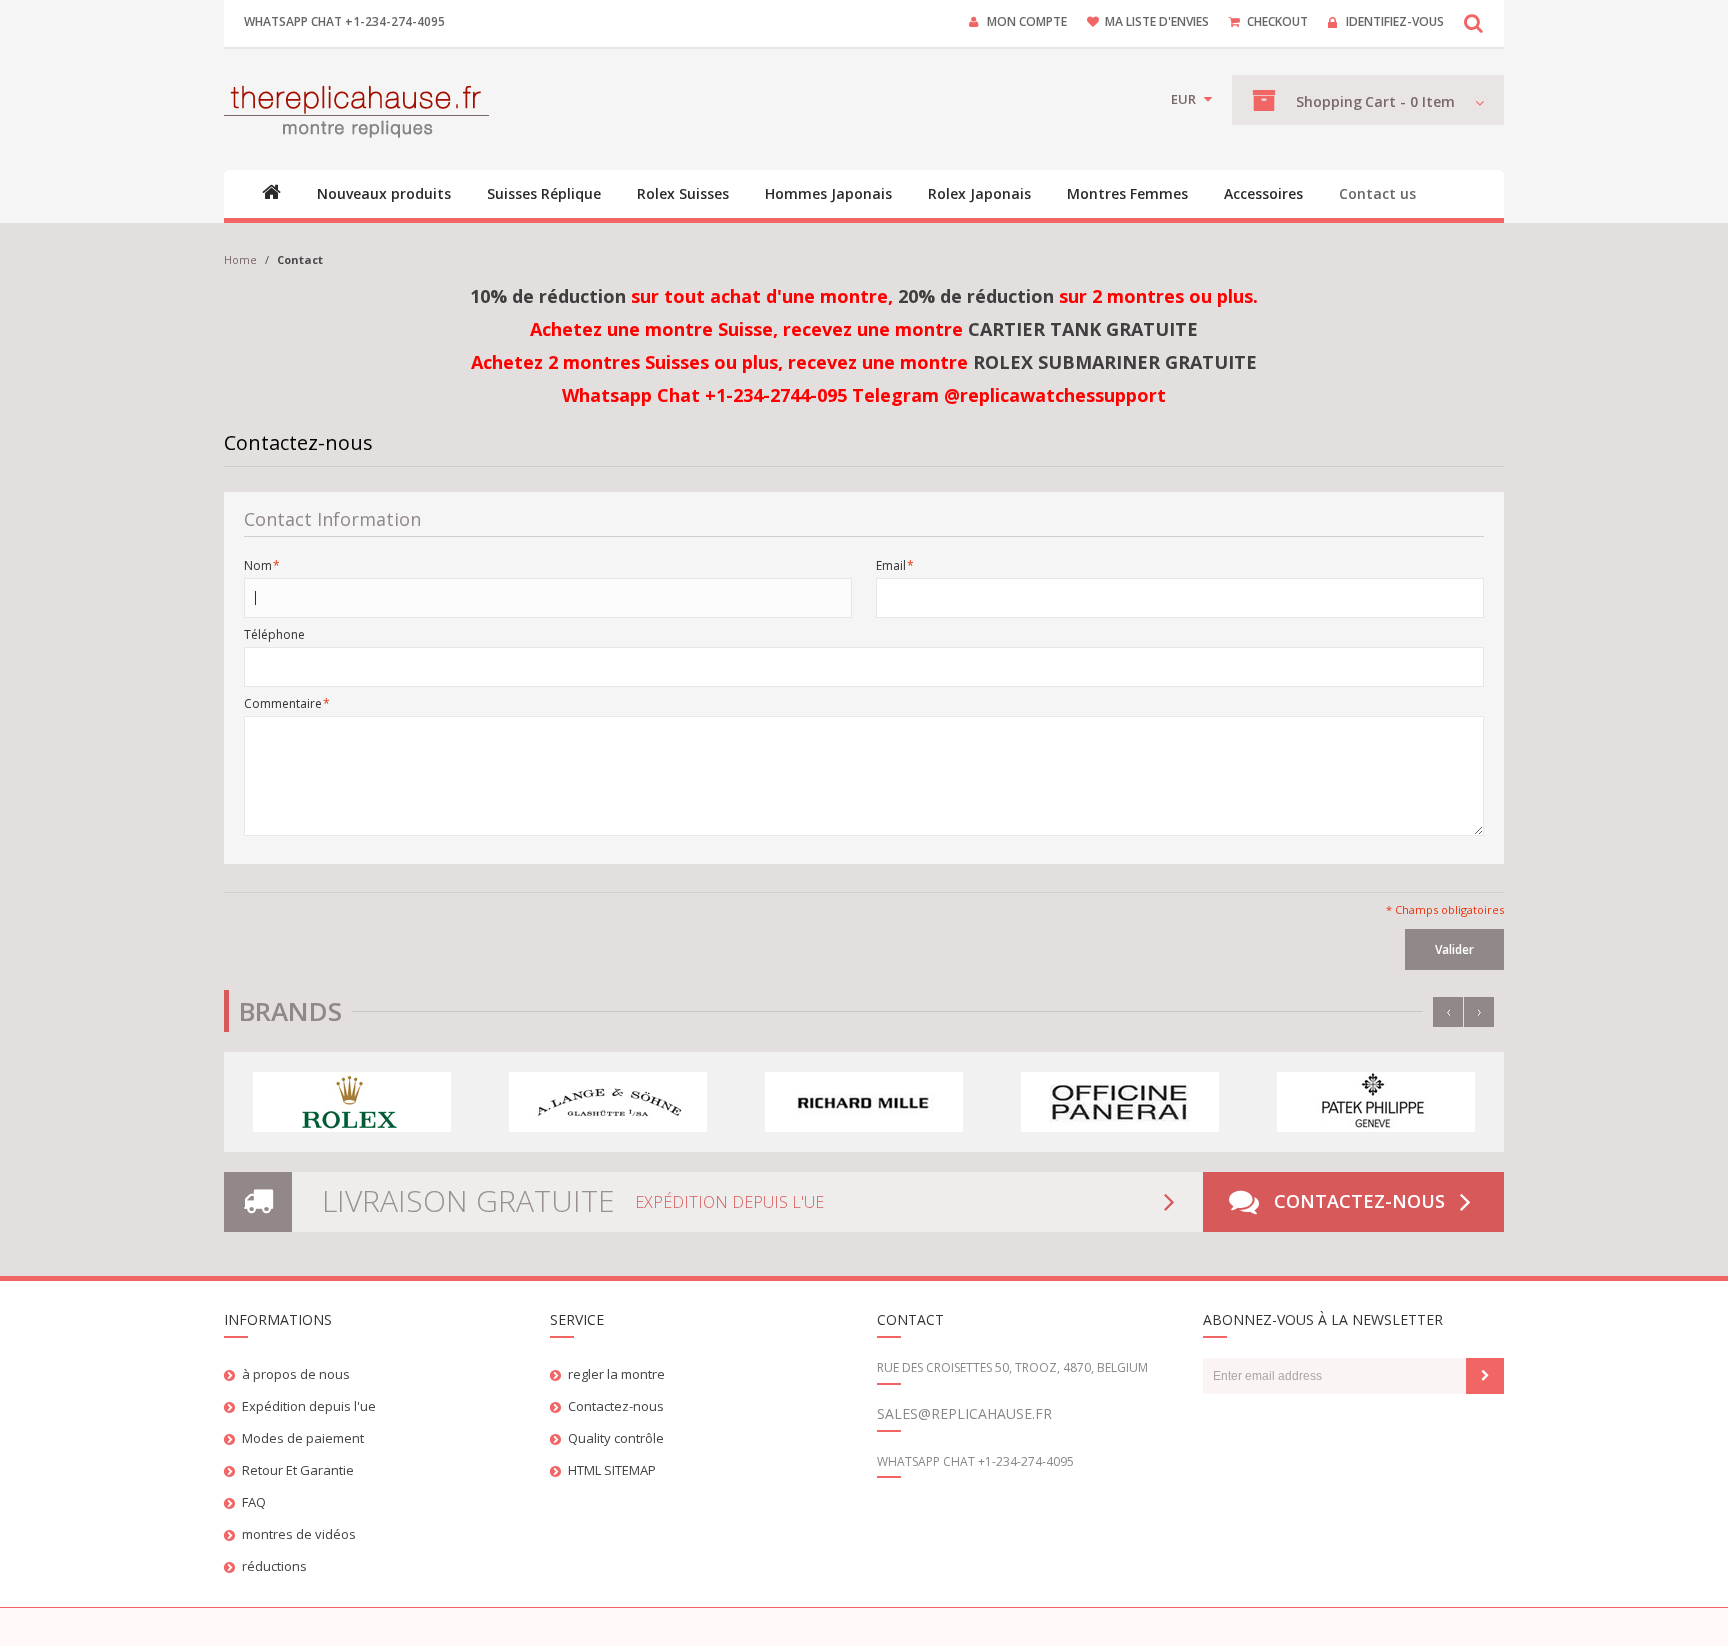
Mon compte (1027, 21)
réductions (274, 1566)
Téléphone (274, 634)
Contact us (1377, 194)
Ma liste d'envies (1157, 21)
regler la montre (616, 1374)
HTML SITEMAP (612, 1470)
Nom (258, 565)
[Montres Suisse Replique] (356, 109)
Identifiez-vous (1395, 21)
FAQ (254, 1502)
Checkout (1277, 21)
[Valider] (1485, 1376)
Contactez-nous (1359, 1201)
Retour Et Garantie (298, 1470)
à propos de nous (296, 1374)
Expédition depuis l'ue (309, 1406)
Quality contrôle (616, 1438)
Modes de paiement (303, 1438)
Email (891, 565)
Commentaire (283, 703)
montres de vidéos (299, 1534)
